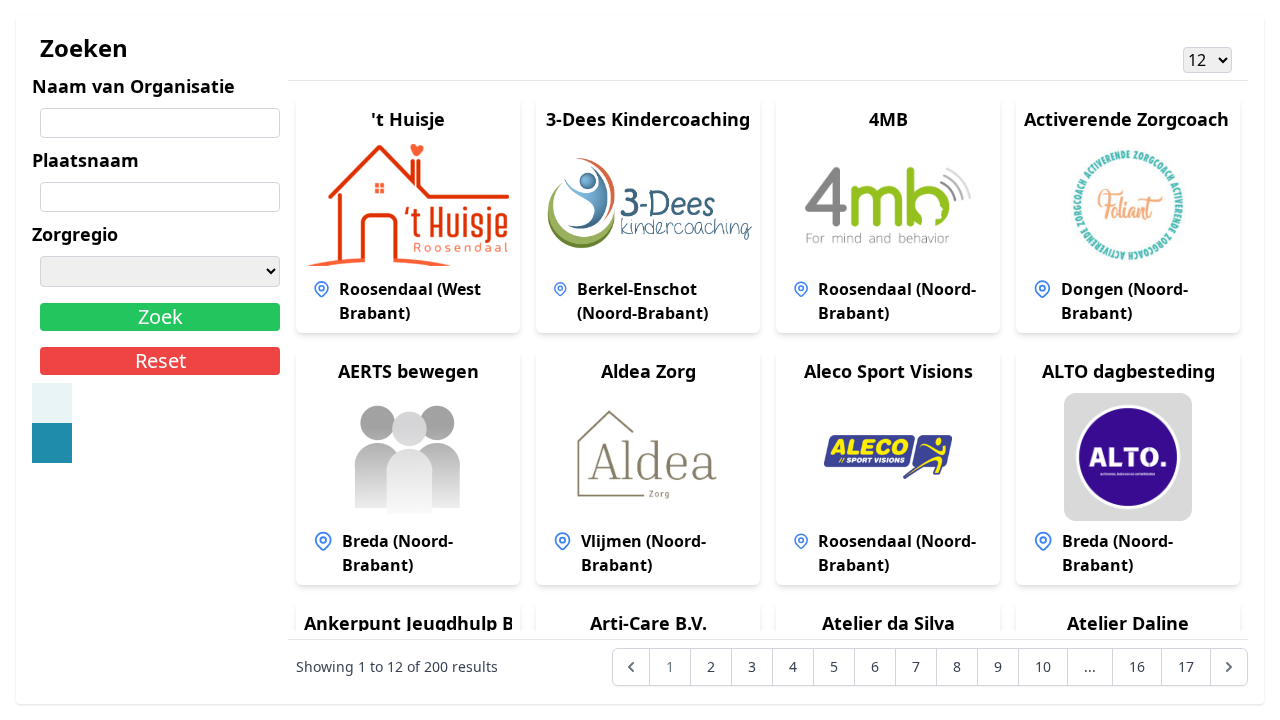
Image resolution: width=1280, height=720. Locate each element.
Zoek (160, 316)
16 (1137, 666)
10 (1043, 666)
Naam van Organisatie (133, 86)
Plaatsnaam (85, 160)
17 (1186, 666)
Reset (160, 360)
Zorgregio (75, 234)
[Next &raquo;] (1229, 667)
